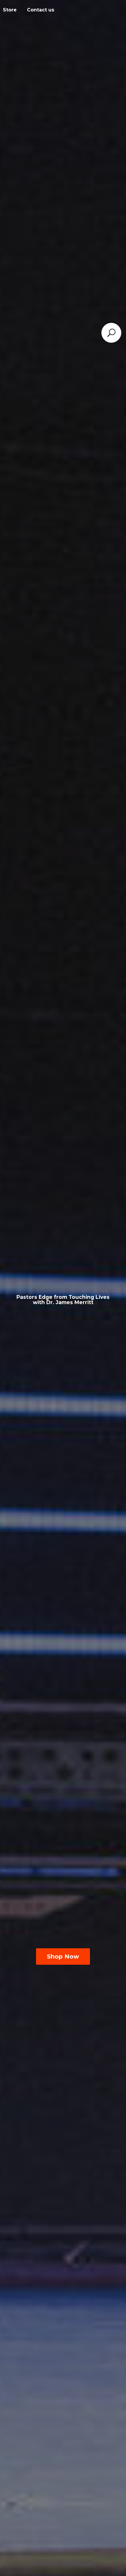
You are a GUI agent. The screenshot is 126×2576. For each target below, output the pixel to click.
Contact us (41, 10)
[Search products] (111, 333)
